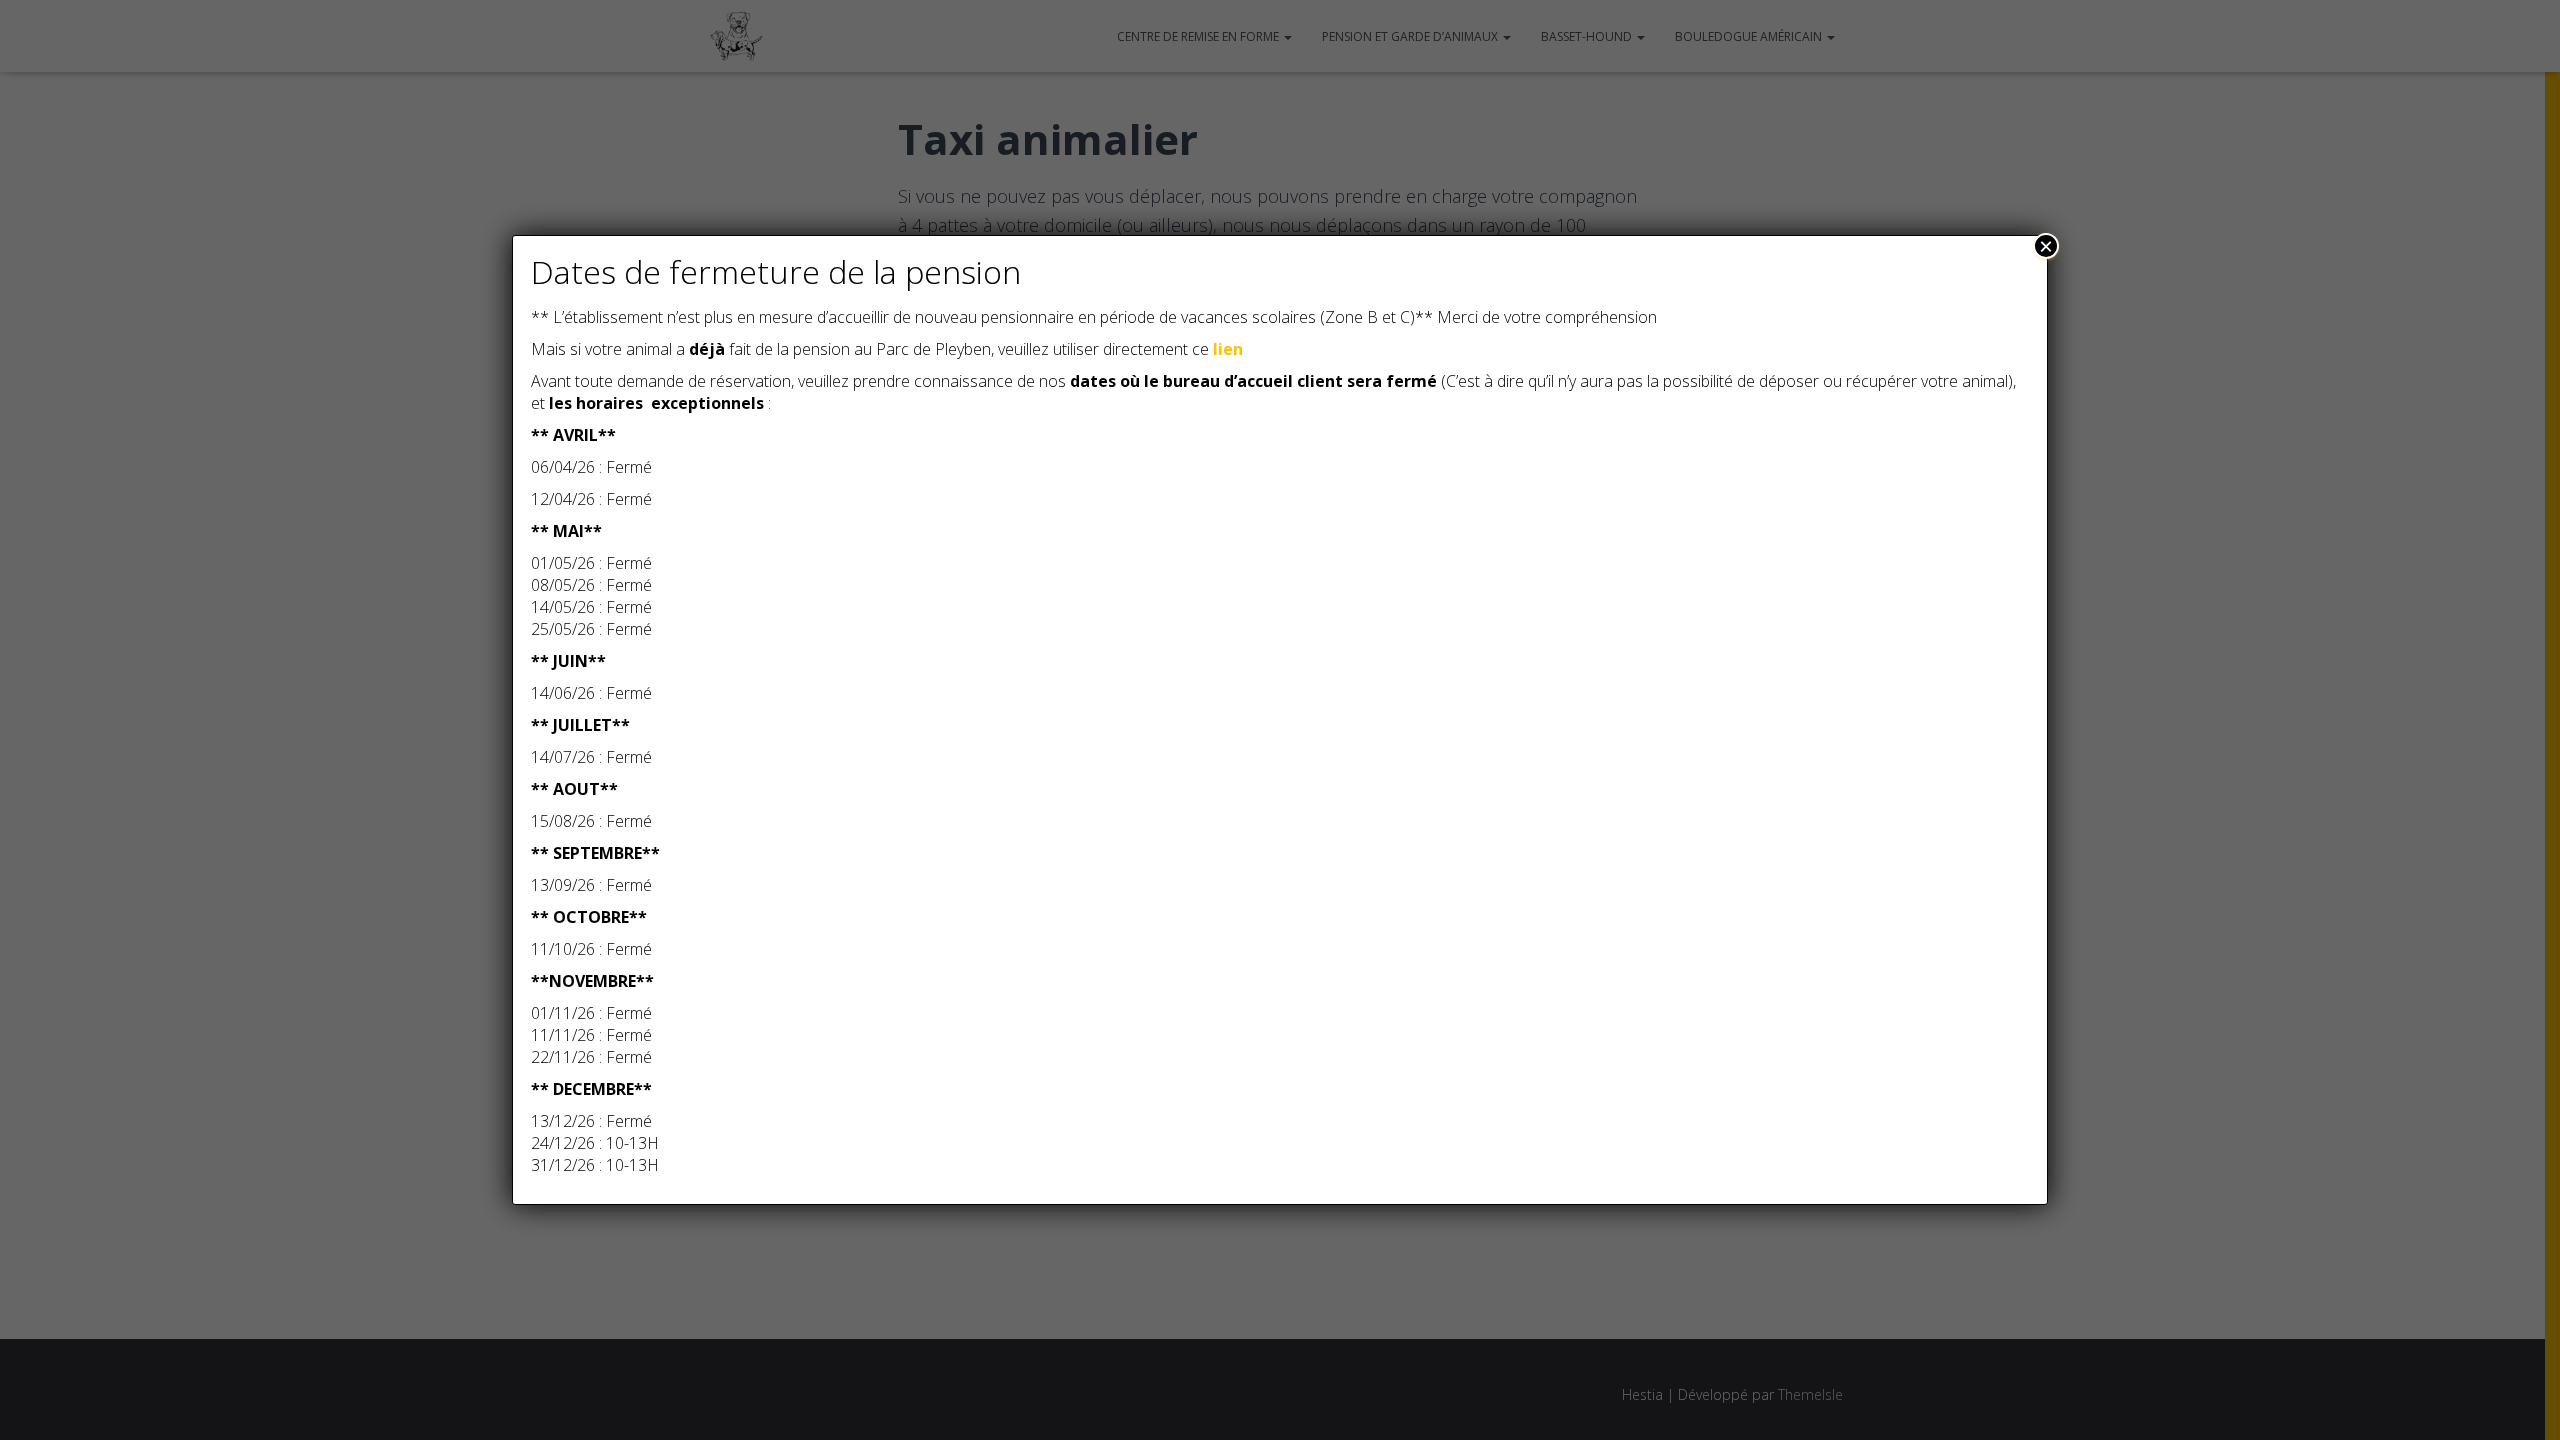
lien (1228, 349)
